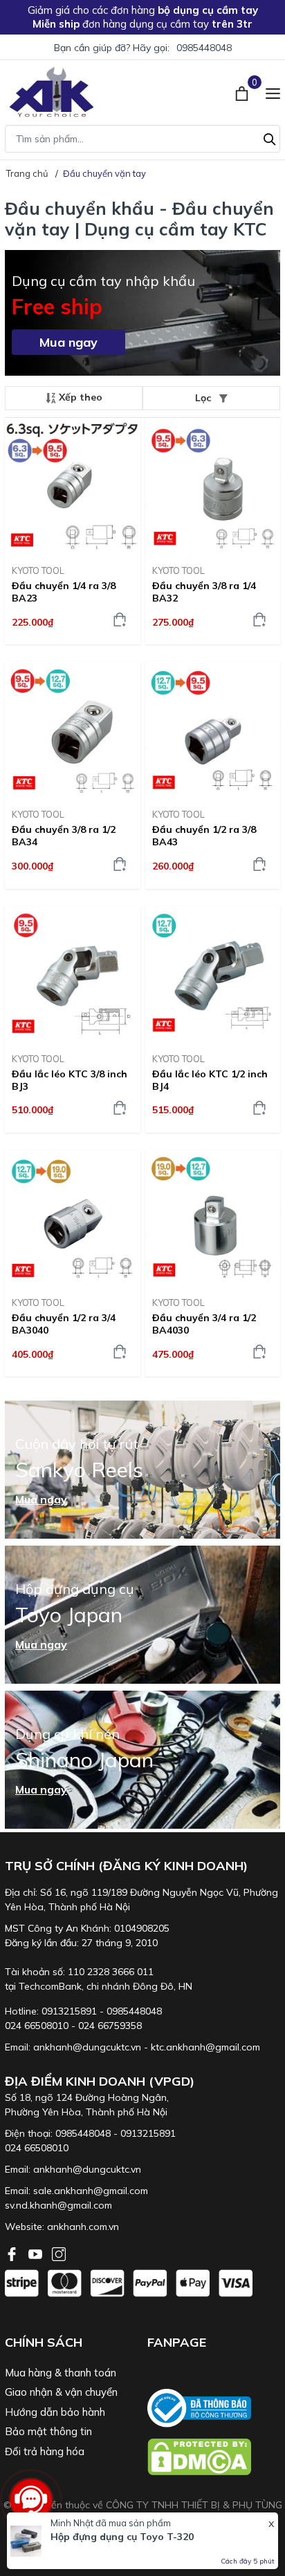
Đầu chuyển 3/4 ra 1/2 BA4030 (204, 1324)
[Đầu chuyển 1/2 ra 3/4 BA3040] (73, 1218)
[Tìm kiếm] (270, 137)
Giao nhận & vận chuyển (61, 2392)
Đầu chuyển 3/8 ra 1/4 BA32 (204, 592)
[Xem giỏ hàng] (243, 92)
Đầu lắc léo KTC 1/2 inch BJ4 (210, 1080)
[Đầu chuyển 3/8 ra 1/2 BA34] (73, 730)
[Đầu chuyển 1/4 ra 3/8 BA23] (73, 486)
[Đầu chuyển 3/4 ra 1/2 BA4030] (213, 1218)
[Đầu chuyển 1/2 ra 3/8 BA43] (213, 730)
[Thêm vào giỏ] (120, 619)
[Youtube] (37, 2253)
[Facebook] (13, 2253)
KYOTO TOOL (38, 570)
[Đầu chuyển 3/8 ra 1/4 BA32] (213, 486)
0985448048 (204, 48)
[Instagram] (59, 2253)
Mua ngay (68, 342)
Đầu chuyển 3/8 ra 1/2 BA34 (64, 836)
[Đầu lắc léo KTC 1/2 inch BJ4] (213, 974)
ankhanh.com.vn (83, 2227)
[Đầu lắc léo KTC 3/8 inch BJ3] (73, 974)
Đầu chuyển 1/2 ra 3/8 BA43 (204, 836)
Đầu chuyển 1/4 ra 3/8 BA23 (64, 592)
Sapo (173, 2534)
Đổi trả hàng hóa (45, 2451)
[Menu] (273, 92)
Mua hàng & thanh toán (61, 2373)
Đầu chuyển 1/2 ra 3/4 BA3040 (64, 1324)
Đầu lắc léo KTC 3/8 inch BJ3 (70, 1080)
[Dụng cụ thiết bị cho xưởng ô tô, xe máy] (52, 92)
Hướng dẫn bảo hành (55, 2412)
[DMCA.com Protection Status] (214, 2457)
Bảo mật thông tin (48, 2431)
